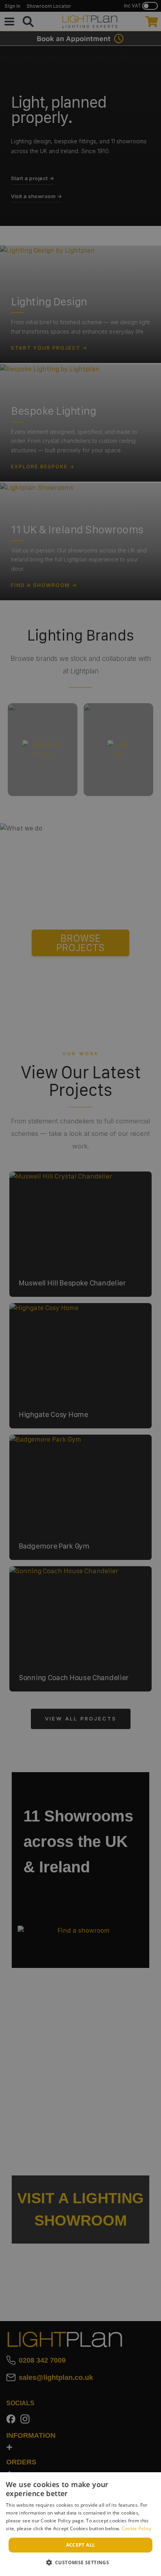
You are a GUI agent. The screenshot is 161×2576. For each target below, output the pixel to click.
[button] (81, 2562)
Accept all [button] (81, 2545)
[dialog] (80, 2524)
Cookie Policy (137, 2528)
